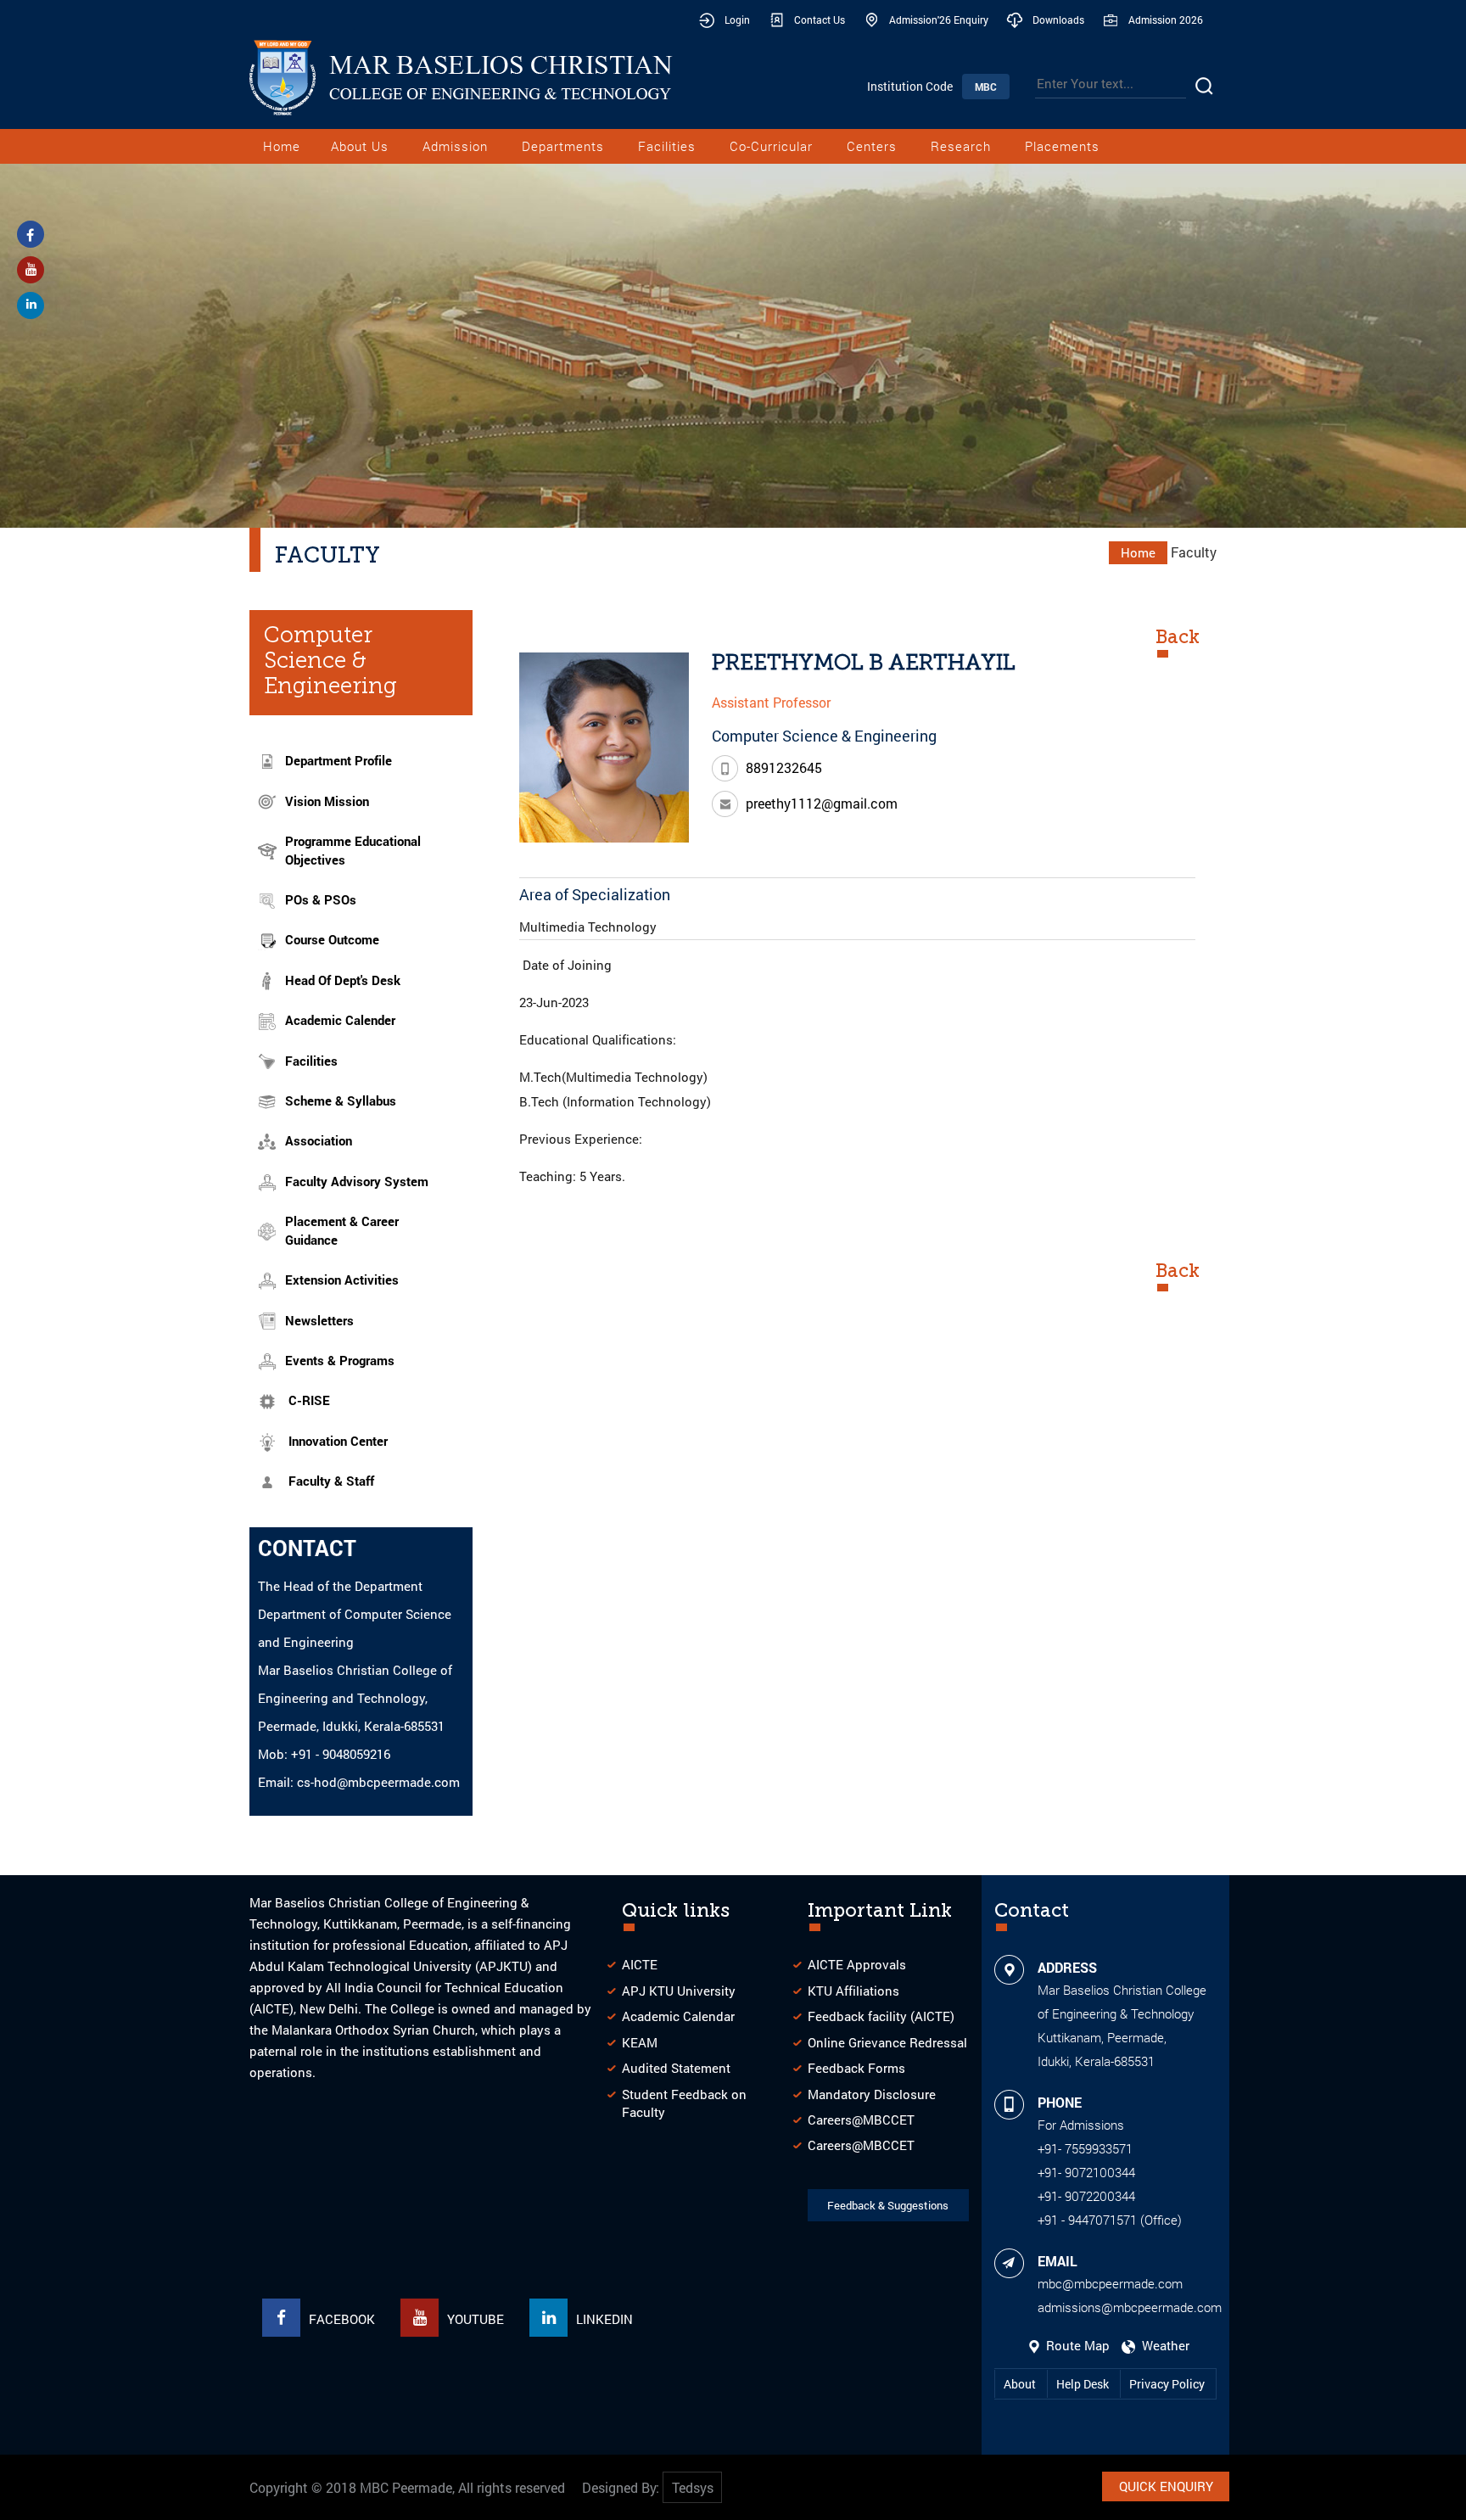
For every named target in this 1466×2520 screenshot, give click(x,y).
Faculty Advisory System (357, 1181)
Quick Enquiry (1166, 2486)
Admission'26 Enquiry (939, 20)
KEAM (640, 2042)
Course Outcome (332, 939)
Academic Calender (340, 1020)
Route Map (1076, 2345)
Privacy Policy (1167, 2384)
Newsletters (319, 1320)
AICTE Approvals (857, 1964)
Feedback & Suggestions (888, 2205)
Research (961, 146)
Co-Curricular (771, 146)
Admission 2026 (1166, 20)
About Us (360, 146)
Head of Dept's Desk (343, 980)
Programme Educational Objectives (353, 850)
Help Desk (1084, 2384)
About (1021, 2384)
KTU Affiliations (853, 1991)
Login (737, 20)
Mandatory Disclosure (872, 2094)
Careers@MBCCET (861, 2120)
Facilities (667, 146)
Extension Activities (342, 1280)
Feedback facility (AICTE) (881, 2016)
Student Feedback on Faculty (684, 2103)
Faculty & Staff (331, 1481)
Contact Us (820, 20)
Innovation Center (338, 1441)
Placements (1062, 146)
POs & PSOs (321, 899)
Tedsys (693, 2487)
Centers (872, 146)
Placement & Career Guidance (342, 1230)
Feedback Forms (856, 2068)
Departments (563, 146)
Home (282, 146)
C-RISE (309, 1400)
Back (1178, 637)
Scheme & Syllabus (341, 1100)
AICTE (640, 1964)
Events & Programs (340, 1360)
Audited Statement (676, 2068)
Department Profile (339, 760)
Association (319, 1140)
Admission (455, 146)
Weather (1162, 2345)
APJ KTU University (679, 1991)
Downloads (1058, 20)
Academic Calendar (678, 2016)
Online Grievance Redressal (887, 2042)
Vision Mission (327, 801)
